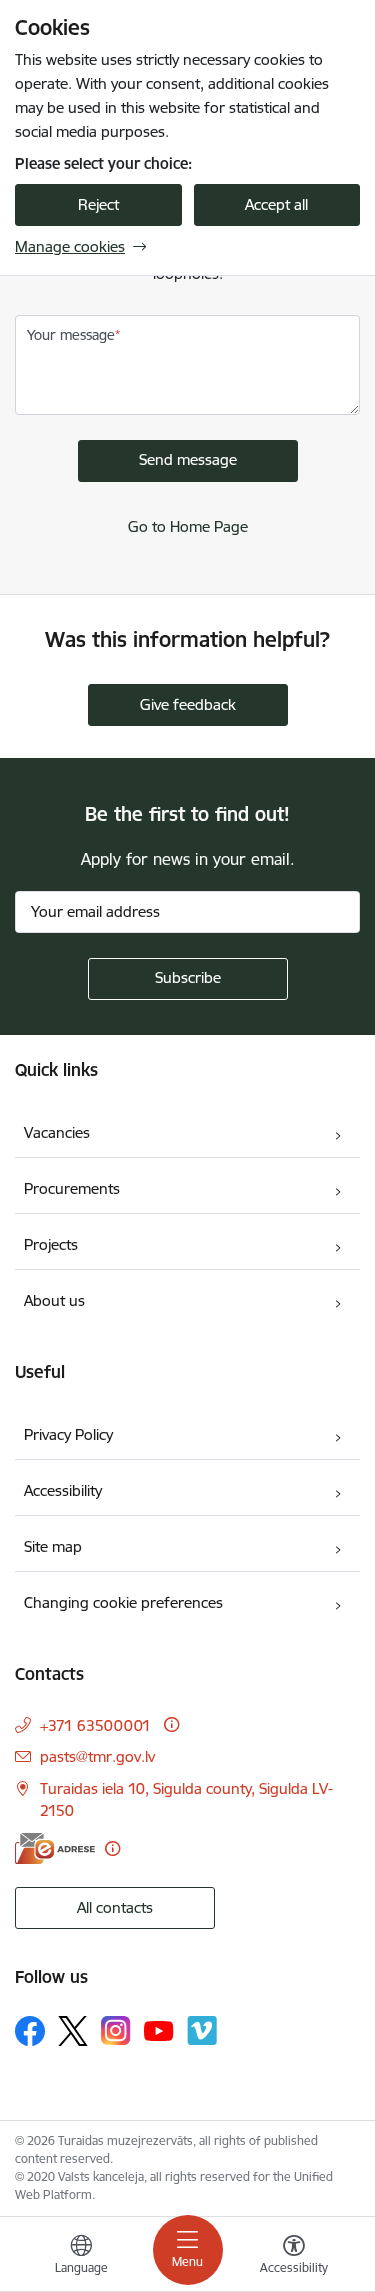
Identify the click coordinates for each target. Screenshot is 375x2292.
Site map (53, 1546)
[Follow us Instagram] (116, 2030)
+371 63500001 (95, 1725)
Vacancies (57, 1132)
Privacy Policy (68, 1434)
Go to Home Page (188, 526)
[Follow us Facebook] (30, 2031)
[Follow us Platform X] (73, 2031)
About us (54, 1300)
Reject (98, 204)
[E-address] (55, 1848)
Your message (71, 335)
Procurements (72, 1188)
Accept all (276, 204)
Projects (51, 1244)
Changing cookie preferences (123, 1602)
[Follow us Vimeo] (202, 2030)
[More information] (171, 1724)
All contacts (115, 1907)
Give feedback (188, 704)
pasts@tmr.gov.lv (97, 1756)
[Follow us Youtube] (159, 2030)
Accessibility (63, 1490)
